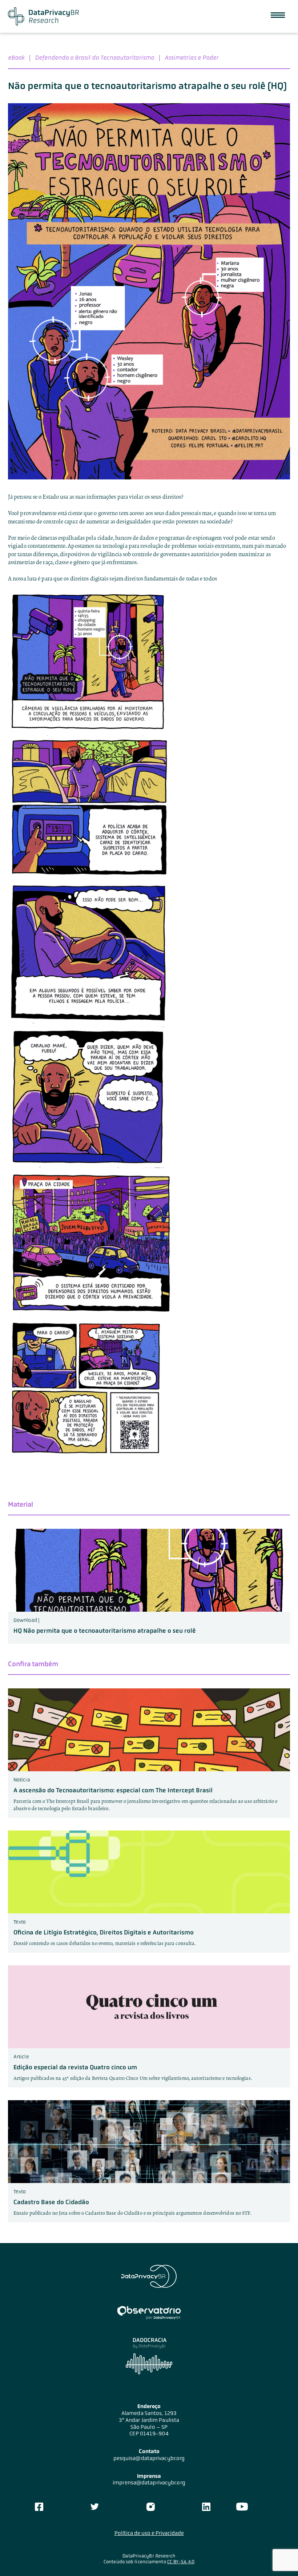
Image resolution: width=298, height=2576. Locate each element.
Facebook (39, 2507)
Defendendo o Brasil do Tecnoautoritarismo (94, 57)
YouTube (242, 2507)
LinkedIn (206, 2507)
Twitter (95, 2507)
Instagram (150, 2507)
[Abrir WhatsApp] (280, 2558)
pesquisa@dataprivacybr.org (149, 2458)
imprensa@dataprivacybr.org (149, 2483)
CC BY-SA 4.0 (181, 2562)
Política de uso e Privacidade (149, 2533)
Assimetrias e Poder (192, 57)
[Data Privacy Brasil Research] (43, 16)
